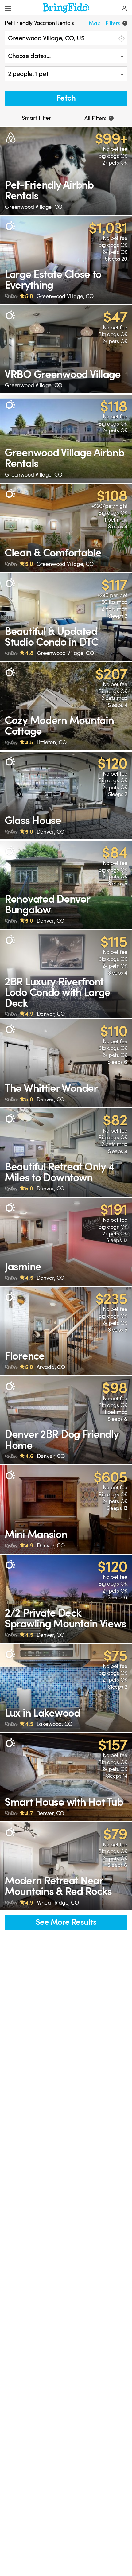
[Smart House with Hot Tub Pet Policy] (66, 1777)
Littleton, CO (52, 742)
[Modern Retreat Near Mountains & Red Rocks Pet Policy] (66, 1866)
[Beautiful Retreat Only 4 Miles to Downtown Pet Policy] (66, 1152)
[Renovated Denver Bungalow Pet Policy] (66, 885)
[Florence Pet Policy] (66, 1331)
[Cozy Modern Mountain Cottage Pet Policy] (66, 706)
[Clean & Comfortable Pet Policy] (66, 528)
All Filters (98, 118)
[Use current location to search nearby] (121, 38)
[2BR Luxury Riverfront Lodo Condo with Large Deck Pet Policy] (66, 974)
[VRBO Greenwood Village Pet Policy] (66, 349)
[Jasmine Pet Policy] (66, 1242)
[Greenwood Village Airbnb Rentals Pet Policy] (66, 439)
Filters (116, 23)
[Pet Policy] (10, 226)
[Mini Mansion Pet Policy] (66, 1510)
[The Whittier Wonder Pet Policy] (66, 1063)
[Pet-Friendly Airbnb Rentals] (66, 171)
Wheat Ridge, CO (58, 1903)
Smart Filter (36, 118)
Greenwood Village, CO (34, 207)
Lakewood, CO (54, 1724)
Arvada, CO (51, 1367)
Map (95, 23)
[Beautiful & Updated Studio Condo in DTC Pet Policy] (66, 617)
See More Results (66, 1922)
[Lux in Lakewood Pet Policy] (66, 1688)
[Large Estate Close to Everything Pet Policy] (66, 260)
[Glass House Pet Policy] (66, 796)
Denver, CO (50, 832)
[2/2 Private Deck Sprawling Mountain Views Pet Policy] (66, 1599)
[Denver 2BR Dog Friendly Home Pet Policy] (66, 1420)
